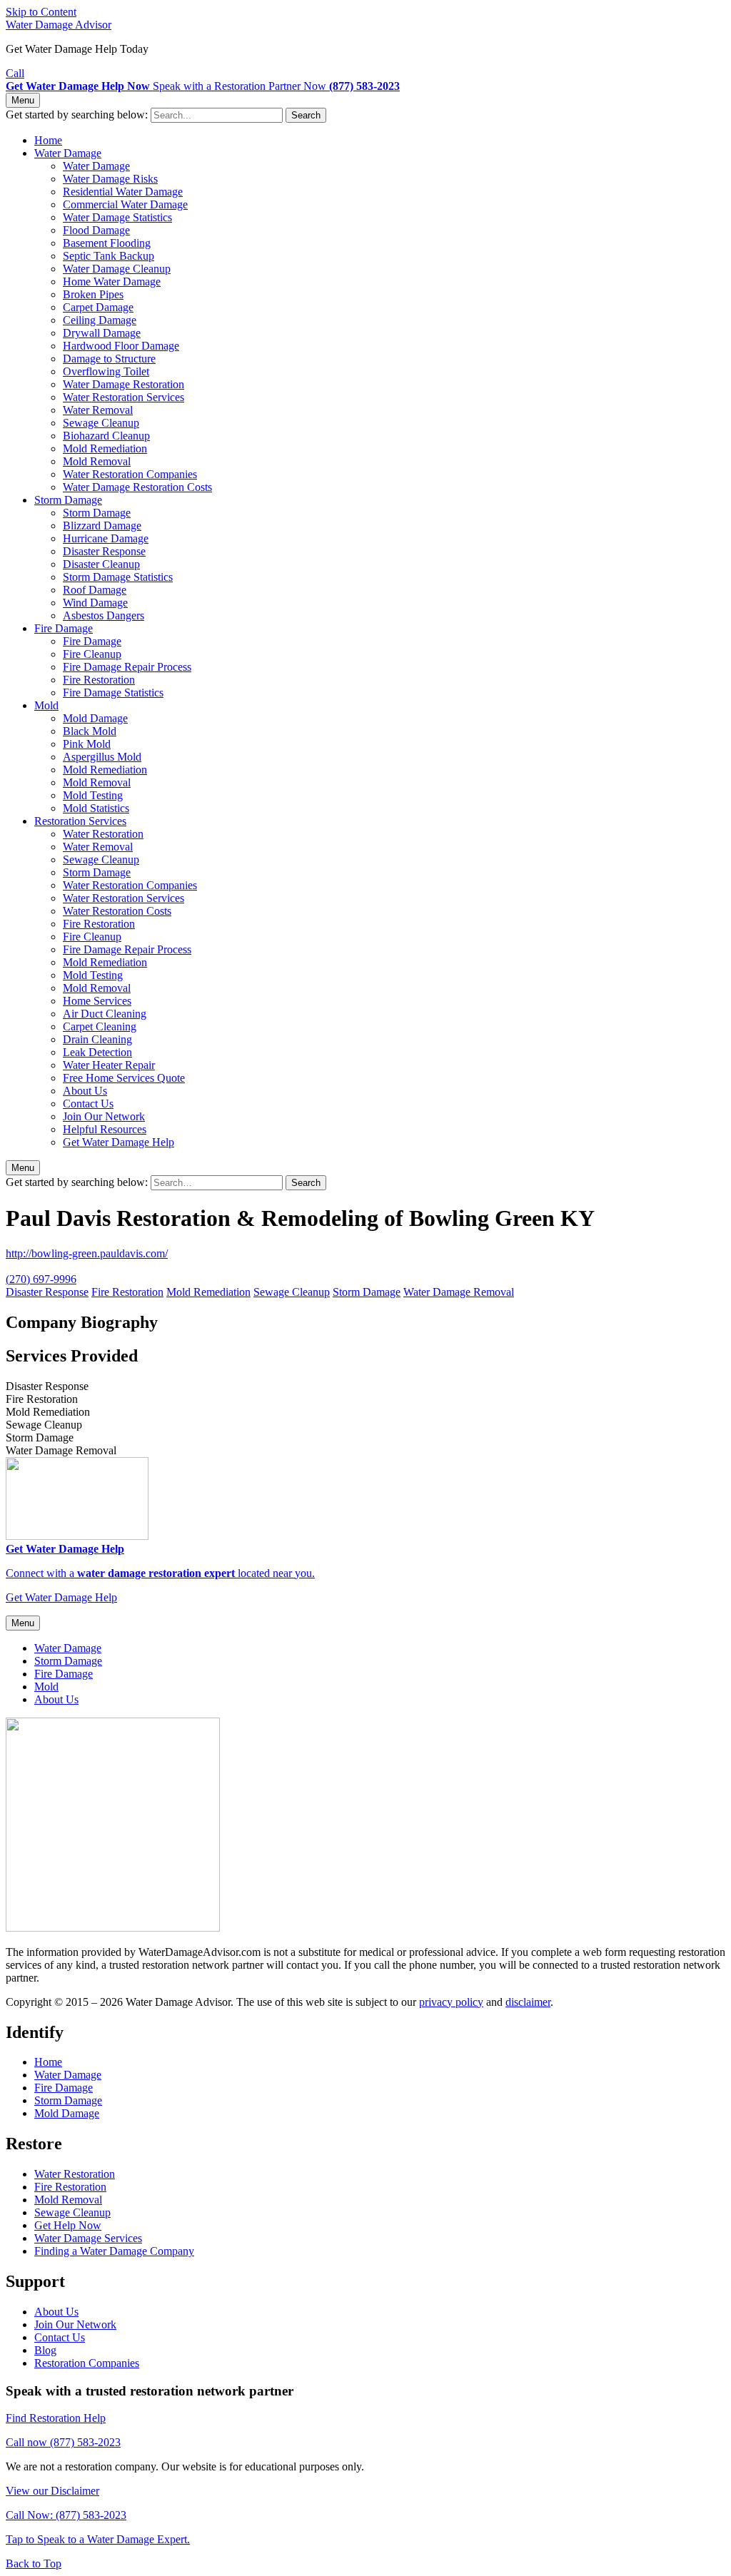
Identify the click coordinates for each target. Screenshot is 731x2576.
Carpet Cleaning (100, 1026)
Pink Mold (87, 744)
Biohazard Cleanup (106, 436)
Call (15, 73)
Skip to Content (41, 12)
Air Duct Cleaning (105, 1014)
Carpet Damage (98, 307)
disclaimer (528, 2002)
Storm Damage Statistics (118, 577)
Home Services (97, 1001)
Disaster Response (104, 551)
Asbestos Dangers (104, 615)
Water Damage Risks (110, 179)
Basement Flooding (107, 243)
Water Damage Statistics (117, 217)
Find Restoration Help (56, 2418)
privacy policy (451, 2002)
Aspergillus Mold (102, 757)
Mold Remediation (105, 448)
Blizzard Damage (102, 526)
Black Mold (90, 731)
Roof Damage (95, 590)
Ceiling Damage (100, 320)
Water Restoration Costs (117, 911)
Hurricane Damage (106, 538)
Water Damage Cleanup (117, 269)
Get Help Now (68, 2225)
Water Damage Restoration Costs (137, 487)
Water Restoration (103, 834)
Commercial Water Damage (125, 204)
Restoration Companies (87, 2363)
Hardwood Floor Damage (121, 346)
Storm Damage (68, 500)
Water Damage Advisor (59, 25)
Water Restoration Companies (130, 474)
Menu (23, 100)
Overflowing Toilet (106, 371)
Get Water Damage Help (119, 1142)
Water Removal (98, 410)
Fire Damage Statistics (113, 693)
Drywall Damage (102, 333)
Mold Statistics (96, 808)
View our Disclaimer (52, 2491)
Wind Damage (95, 603)
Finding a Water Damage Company (114, 2251)
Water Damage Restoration (123, 384)
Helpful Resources (105, 1129)
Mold (46, 705)
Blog (45, 2350)
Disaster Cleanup (101, 564)
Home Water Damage (112, 282)
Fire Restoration (99, 680)
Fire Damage (64, 628)
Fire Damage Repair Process (127, 667)
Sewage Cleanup (101, 423)
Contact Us (88, 1104)
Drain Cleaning (97, 1039)
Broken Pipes (93, 294)
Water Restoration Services (123, 397)
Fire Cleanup (92, 654)
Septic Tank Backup (109, 256)
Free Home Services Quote (124, 1078)
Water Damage (68, 153)
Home (48, 140)
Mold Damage (95, 718)
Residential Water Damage (123, 192)
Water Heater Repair (109, 1065)
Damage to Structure (109, 359)
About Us (85, 1091)
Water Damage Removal (459, 1292)
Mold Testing (93, 795)
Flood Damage (96, 230)
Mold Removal (97, 461)
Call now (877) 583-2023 (63, 2442)
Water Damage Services (88, 2238)
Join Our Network (104, 1116)
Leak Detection (97, 1052)
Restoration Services (80, 821)
